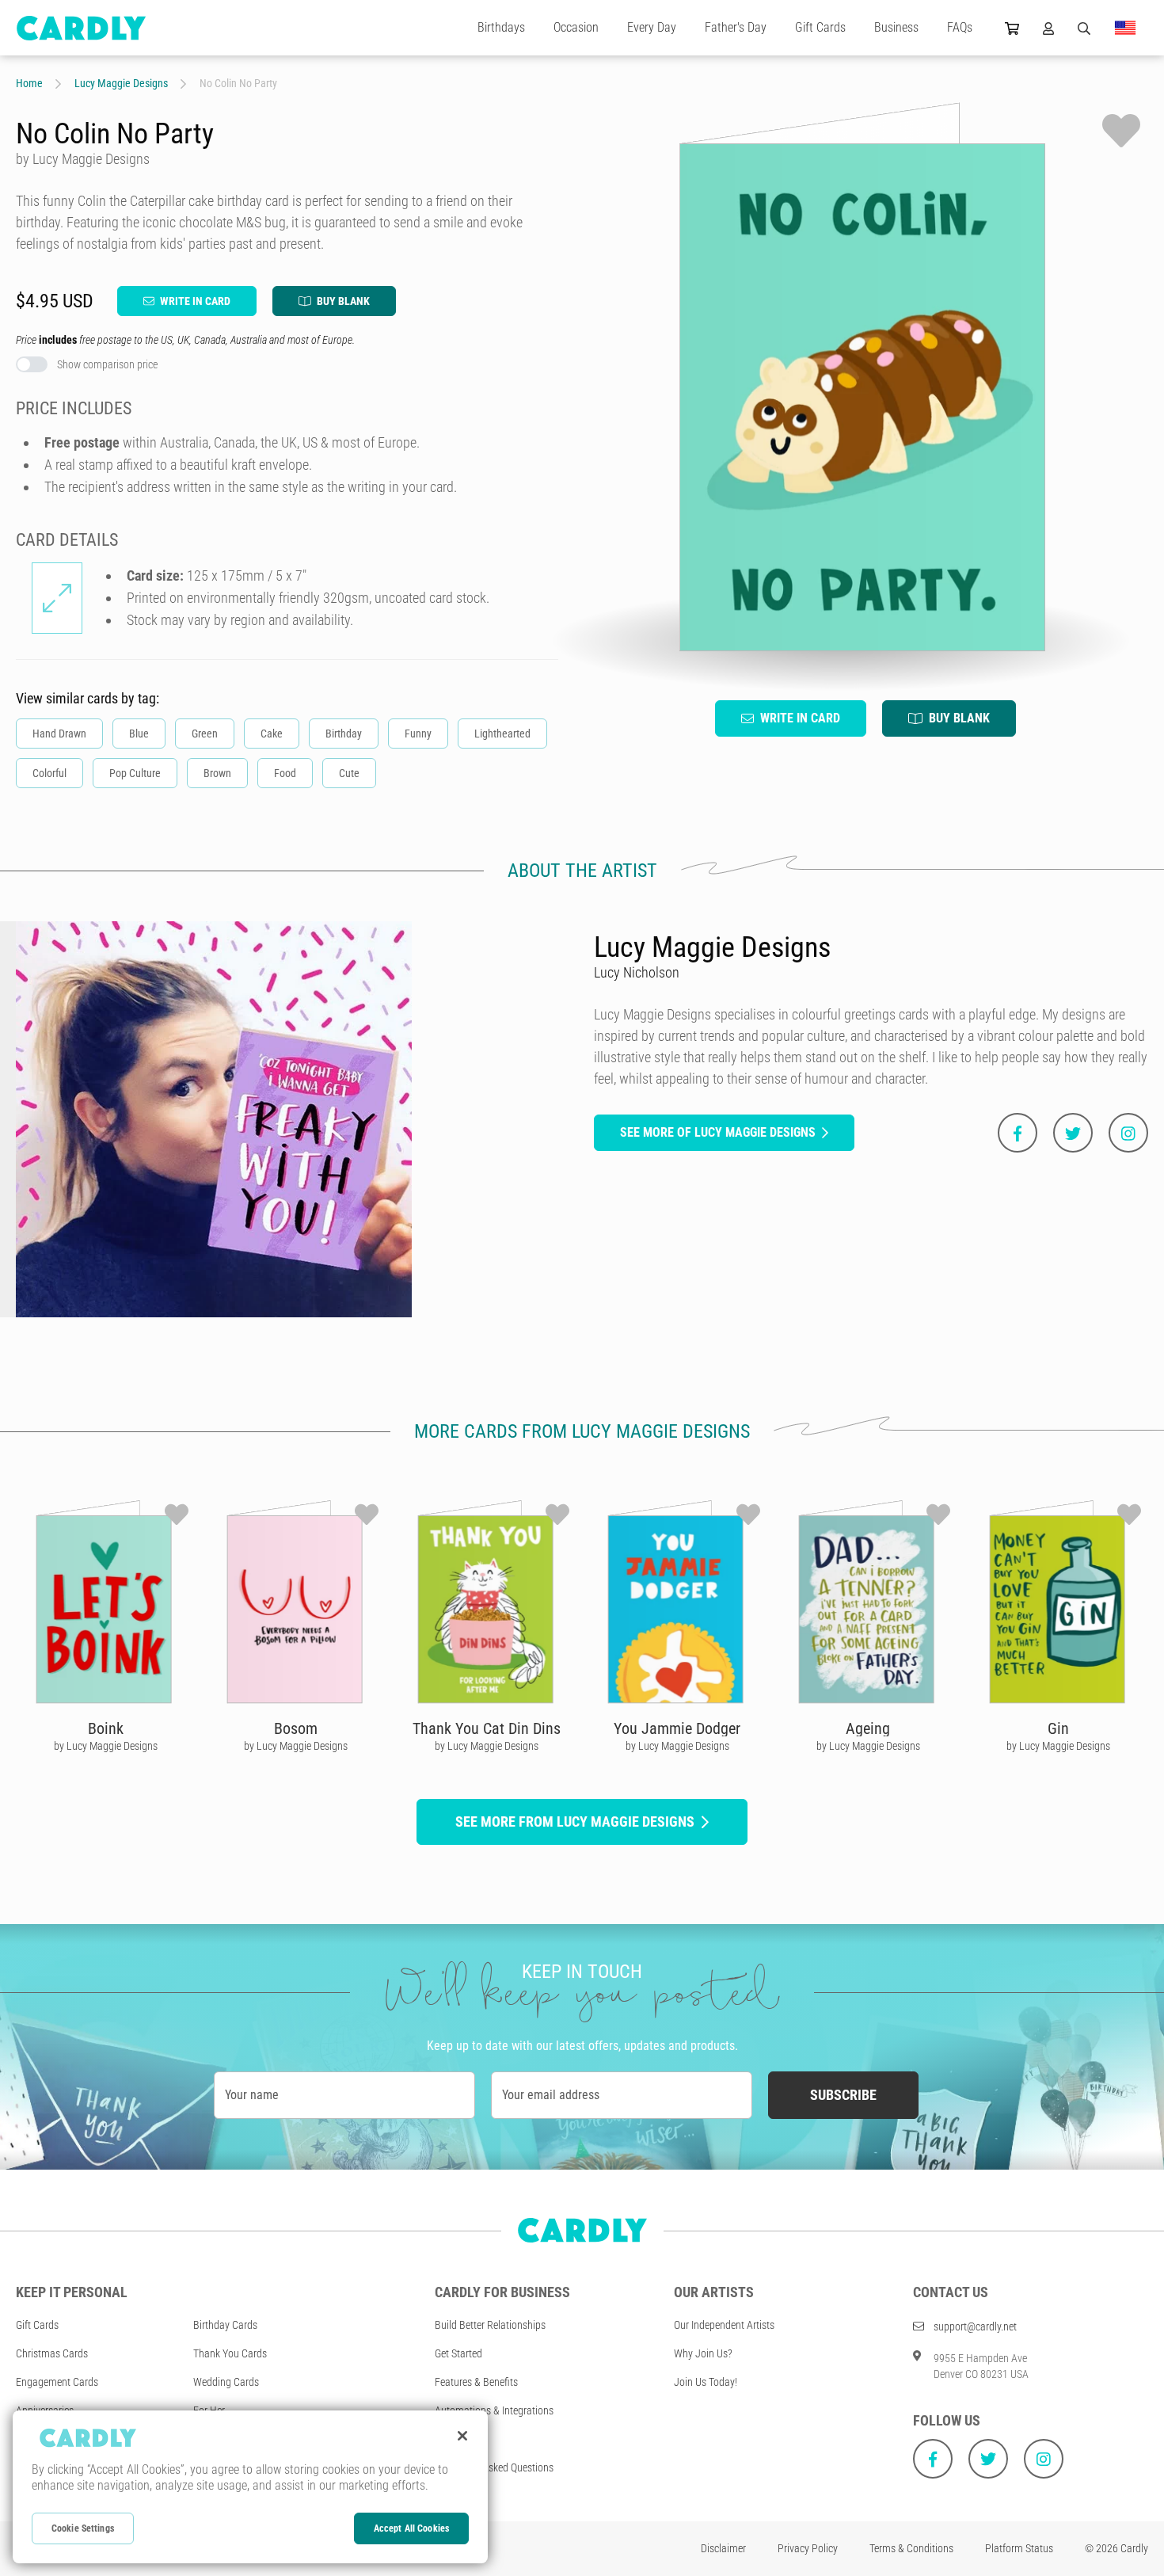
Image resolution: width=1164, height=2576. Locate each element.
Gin (1058, 1728)
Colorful (49, 773)
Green (205, 734)
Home (29, 83)
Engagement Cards (57, 2382)
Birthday (344, 734)
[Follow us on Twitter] (988, 2459)
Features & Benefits (476, 2382)
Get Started (458, 2353)
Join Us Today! (706, 2382)
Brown (217, 773)
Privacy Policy (808, 2548)
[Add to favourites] (1121, 131)
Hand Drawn (59, 734)
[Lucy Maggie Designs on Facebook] (1018, 1133)
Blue (139, 734)
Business (896, 27)
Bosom (296, 1728)
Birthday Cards (225, 2325)
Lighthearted (502, 734)
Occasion (576, 27)
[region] (250, 2487)
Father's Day (736, 27)
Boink (106, 1728)
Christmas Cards (52, 2353)
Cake (272, 734)
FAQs (960, 27)
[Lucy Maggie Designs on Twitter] (1073, 1133)
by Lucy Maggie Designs (106, 1746)
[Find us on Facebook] (933, 2459)
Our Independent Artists (724, 2325)
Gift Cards (820, 27)
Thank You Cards (230, 2353)
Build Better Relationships (490, 2325)
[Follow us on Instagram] (1044, 2459)
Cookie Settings (83, 2528)
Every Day (652, 27)
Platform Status (1019, 2548)
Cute (349, 773)
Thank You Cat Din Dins (487, 1728)
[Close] (462, 2436)
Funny (418, 734)
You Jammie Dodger (677, 1728)
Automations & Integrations (494, 2410)
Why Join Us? (703, 2353)
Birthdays (501, 27)
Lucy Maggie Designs (121, 83)
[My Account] (1048, 28)
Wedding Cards (226, 2382)
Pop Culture (135, 773)
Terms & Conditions (911, 2548)
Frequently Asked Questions (494, 2467)
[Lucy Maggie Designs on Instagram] (1128, 1133)
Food (285, 773)
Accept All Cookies (411, 2528)
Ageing (868, 1728)
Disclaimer (723, 2548)
